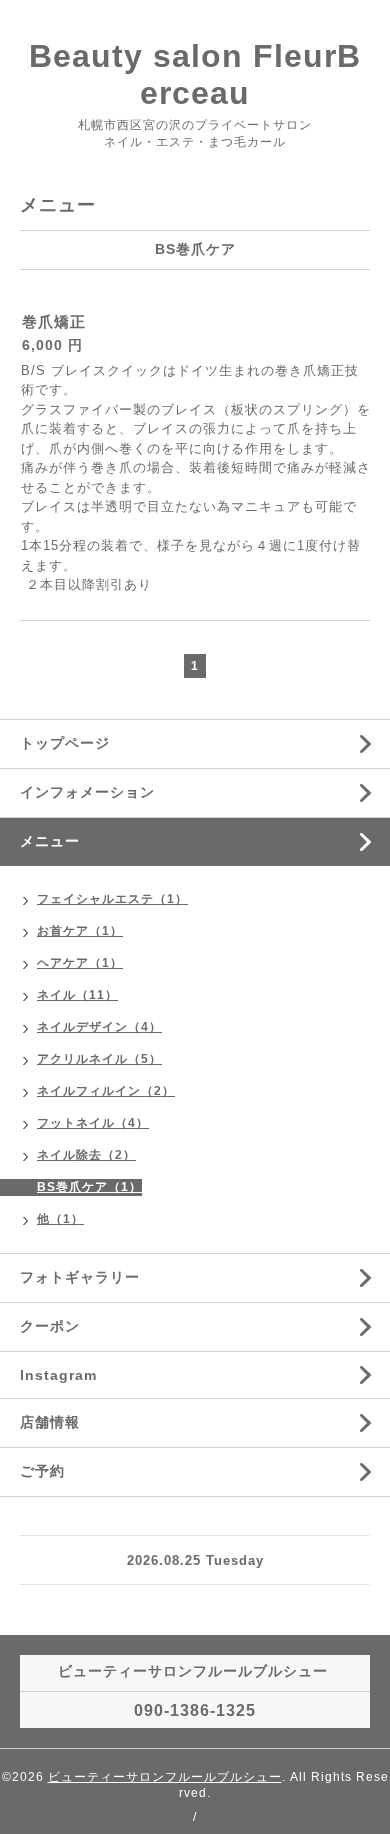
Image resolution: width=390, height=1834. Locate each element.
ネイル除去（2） (86, 1155)
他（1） (60, 1219)
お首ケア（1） (80, 931)
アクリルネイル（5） (99, 1059)
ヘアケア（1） (80, 963)
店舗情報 (50, 1422)
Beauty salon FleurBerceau (195, 74)
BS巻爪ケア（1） (89, 1187)
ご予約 (42, 1471)
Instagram (58, 1375)
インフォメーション (87, 792)
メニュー (50, 841)
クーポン (50, 1326)
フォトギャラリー (80, 1277)
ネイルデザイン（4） (99, 1027)
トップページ (65, 743)
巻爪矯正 (54, 321)
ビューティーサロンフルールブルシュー (165, 1777)
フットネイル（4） (93, 1123)
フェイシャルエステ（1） (112, 899)
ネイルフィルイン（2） (106, 1091)
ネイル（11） (77, 995)
